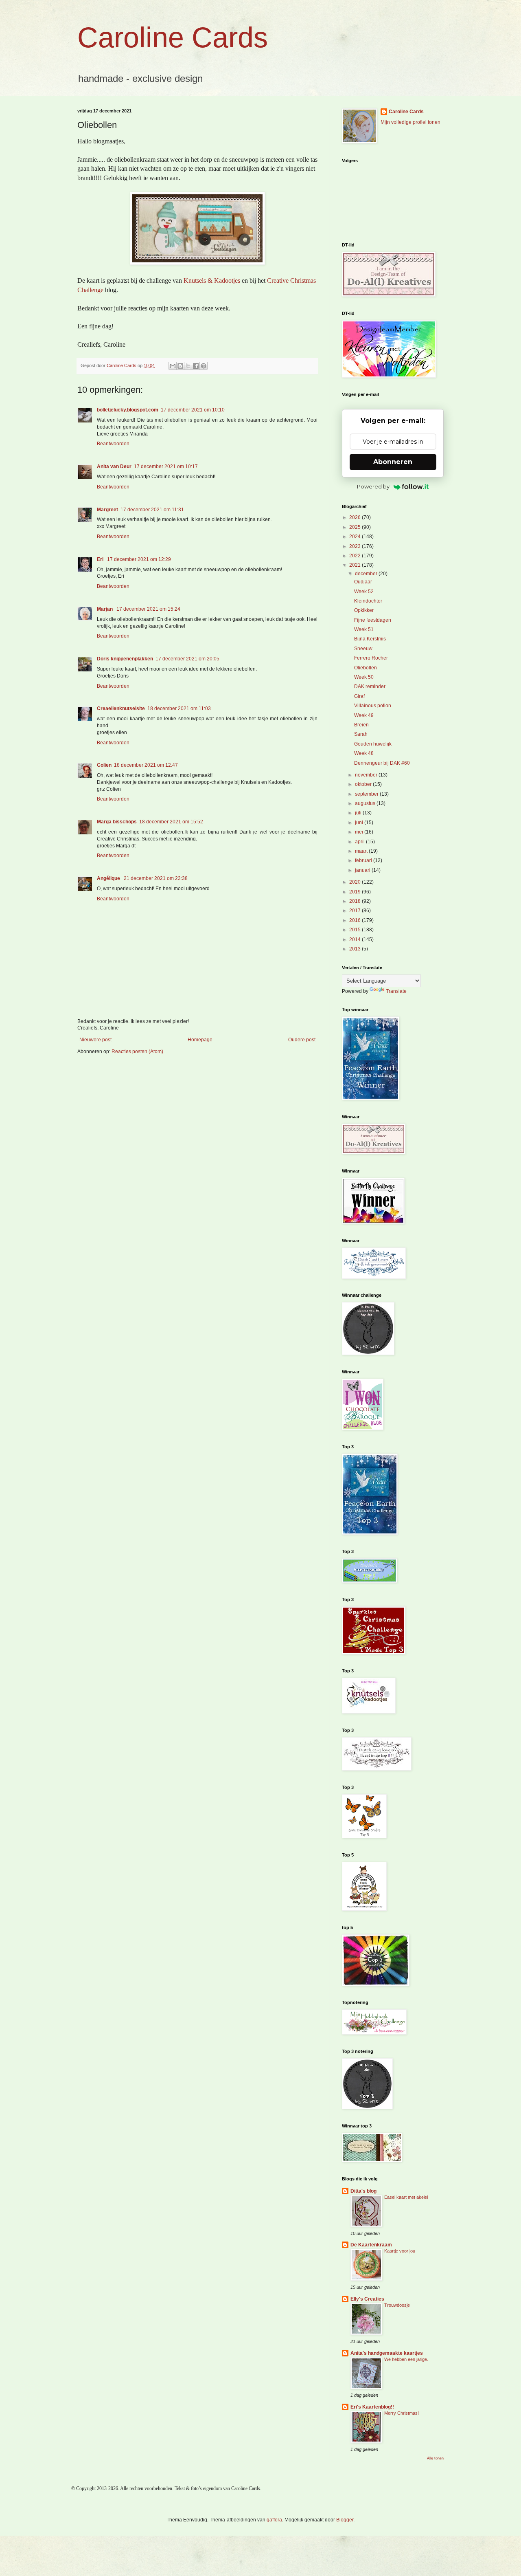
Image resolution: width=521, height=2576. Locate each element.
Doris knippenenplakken (125, 659)
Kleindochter (368, 601)
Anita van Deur (114, 466)
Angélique (109, 878)
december (367, 574)
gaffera (274, 2520)
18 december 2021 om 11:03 (179, 708)
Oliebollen (366, 668)
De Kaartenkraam (371, 2245)
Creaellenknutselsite (121, 708)
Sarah (361, 734)
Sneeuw (363, 649)
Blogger (345, 2520)
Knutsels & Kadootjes (212, 280)
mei (360, 832)
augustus (366, 803)
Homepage (200, 1040)
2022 (356, 556)
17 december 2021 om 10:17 (166, 466)
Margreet (107, 510)
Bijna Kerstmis (370, 639)
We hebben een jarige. (406, 2359)
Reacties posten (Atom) (137, 1052)
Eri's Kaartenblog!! (372, 2407)
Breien (361, 725)
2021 (356, 565)
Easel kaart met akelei (406, 2197)
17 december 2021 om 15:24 (148, 609)
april (360, 842)
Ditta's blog (363, 2191)
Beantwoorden (113, 444)
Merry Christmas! (402, 2413)
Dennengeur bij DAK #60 (382, 763)
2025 (356, 527)
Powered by (373, 486)
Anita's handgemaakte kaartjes (387, 2353)
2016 (356, 920)
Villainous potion (373, 706)
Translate (396, 991)
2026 (356, 517)
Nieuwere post (95, 1040)
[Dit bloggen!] (180, 366)
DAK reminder (370, 686)
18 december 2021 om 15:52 (171, 822)
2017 (356, 911)
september (367, 794)
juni (360, 823)
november (367, 775)
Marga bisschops (117, 822)
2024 (356, 537)
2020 (356, 882)
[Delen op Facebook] (196, 366)
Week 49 (364, 715)
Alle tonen (435, 2458)
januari (363, 870)
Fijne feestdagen (373, 620)
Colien (104, 765)
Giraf (359, 696)
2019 (356, 892)
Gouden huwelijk (373, 744)
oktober (364, 784)
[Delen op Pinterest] (204, 366)
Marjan (105, 609)
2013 (356, 949)
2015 (356, 930)
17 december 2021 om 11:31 (152, 510)
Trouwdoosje (397, 2305)
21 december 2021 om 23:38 (156, 878)
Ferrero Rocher (371, 658)
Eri (101, 559)
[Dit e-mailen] (173, 366)
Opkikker (364, 610)
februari (364, 860)
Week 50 (364, 677)
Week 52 (364, 592)
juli (359, 813)
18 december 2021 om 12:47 (146, 765)
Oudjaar (363, 582)
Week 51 (364, 629)
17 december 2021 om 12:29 (139, 559)
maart (362, 851)
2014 (356, 939)
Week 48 (364, 753)
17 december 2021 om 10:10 (193, 410)
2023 (356, 546)
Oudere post (302, 1040)
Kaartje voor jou (400, 2251)
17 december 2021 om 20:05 (187, 659)
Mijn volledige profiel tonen (410, 122)
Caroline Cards (173, 37)
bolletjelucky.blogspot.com (128, 410)
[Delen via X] (188, 366)
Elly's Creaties (367, 2299)
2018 (356, 901)
